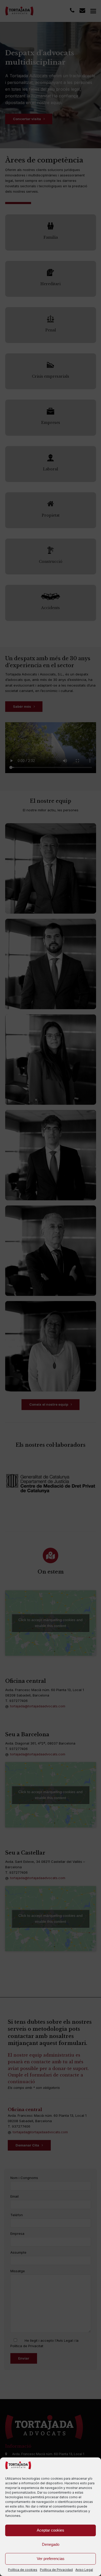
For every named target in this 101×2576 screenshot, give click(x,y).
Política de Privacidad (56, 2570)
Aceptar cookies (51, 2530)
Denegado (51, 2544)
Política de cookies (23, 2570)
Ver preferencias (51, 2559)
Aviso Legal (84, 2570)
